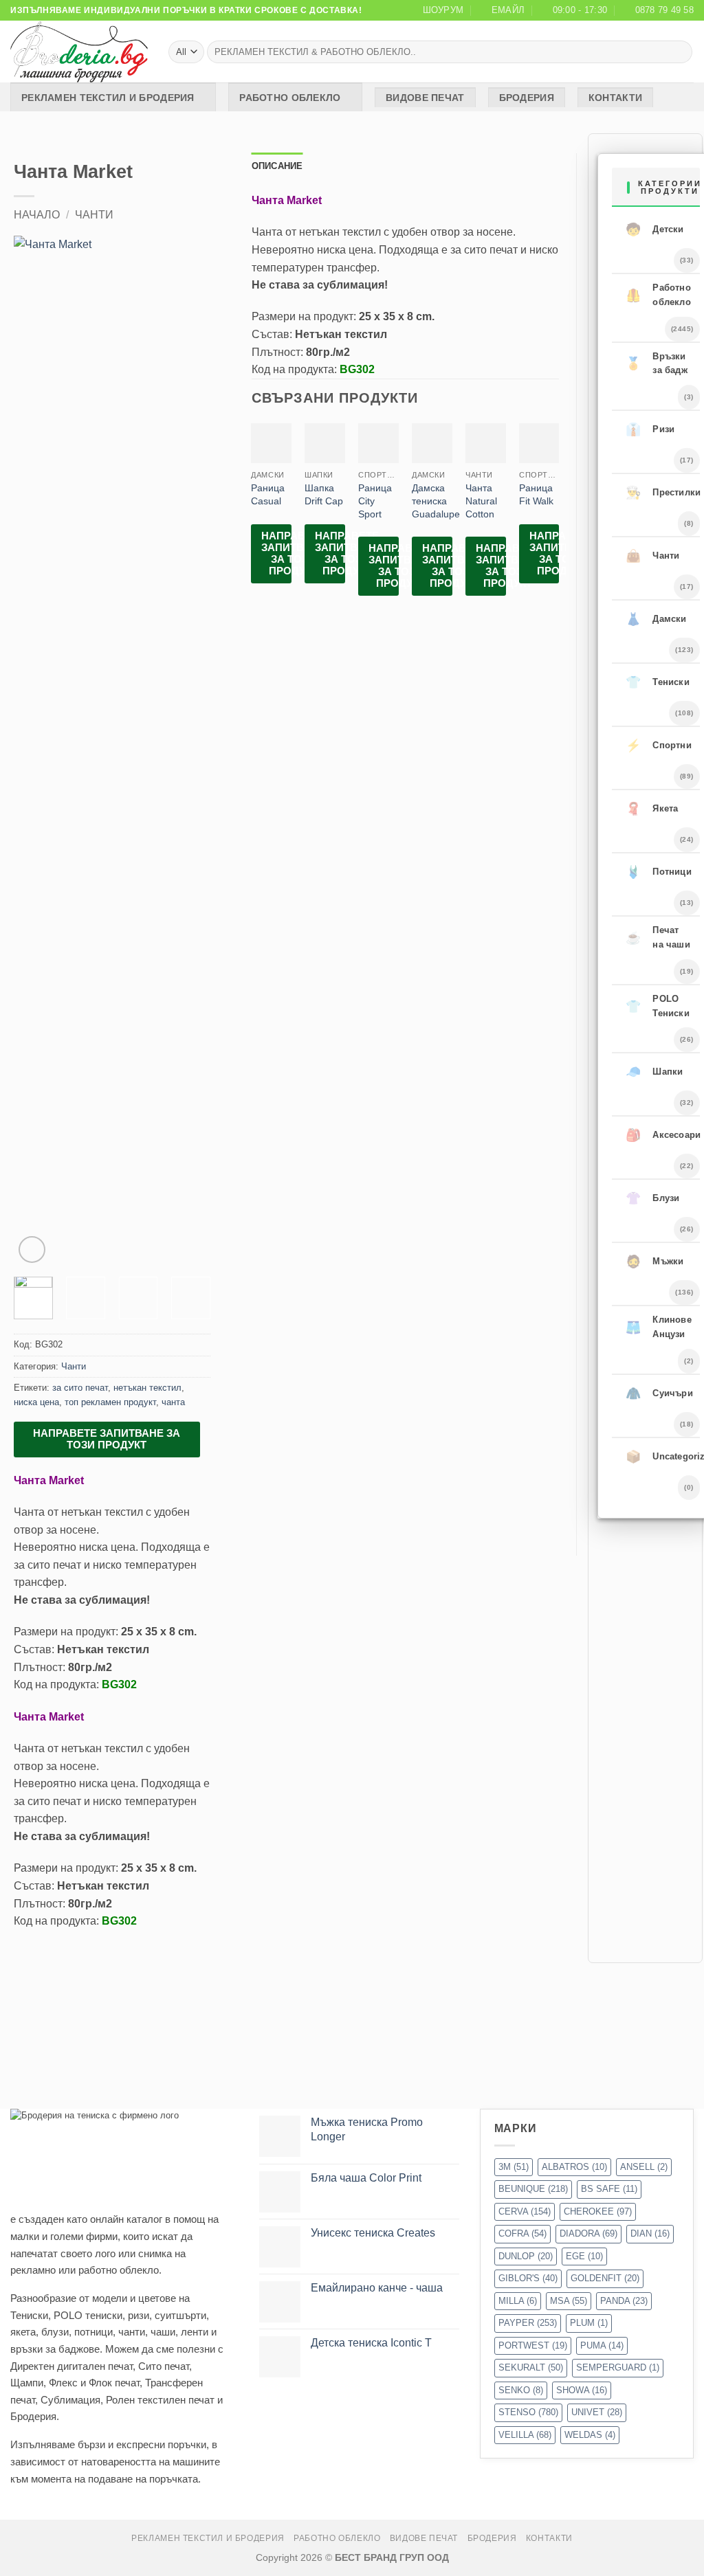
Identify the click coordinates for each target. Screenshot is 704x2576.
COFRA (522, 2233)
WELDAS (590, 2435)
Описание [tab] (277, 166)
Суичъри (659, 1393)
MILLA (518, 2301)
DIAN (650, 2233)
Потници (659, 872)
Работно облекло (290, 98)
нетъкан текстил (147, 1388)
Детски (654, 229)
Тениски (658, 682)
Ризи (650, 429)
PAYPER (528, 2323)
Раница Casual (268, 494)
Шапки (654, 1072)
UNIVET (597, 2412)
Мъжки (654, 1262)
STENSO (528, 2412)
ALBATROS (574, 2167)
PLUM (589, 2323)
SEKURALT (531, 2367)
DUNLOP (526, 2256)
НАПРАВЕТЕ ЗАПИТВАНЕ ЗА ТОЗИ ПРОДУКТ (107, 1439)
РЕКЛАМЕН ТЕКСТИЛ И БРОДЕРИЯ (108, 98)
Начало (37, 215)
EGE (584, 2256)
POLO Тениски (658, 1006)
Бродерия (527, 98)
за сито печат (80, 1388)
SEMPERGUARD (618, 2367)
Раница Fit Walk (536, 494)
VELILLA (525, 2435)
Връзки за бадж (657, 363)
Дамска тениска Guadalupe (436, 501)
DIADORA (588, 2233)
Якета (652, 809)
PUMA (602, 2345)
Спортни (659, 746)
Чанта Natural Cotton (481, 501)
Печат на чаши (658, 937)
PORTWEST (533, 2345)
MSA (569, 2301)
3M (514, 2167)
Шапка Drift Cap (324, 494)
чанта (173, 1402)
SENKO (521, 2390)
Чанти (94, 215)
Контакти (615, 98)
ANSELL (644, 2167)
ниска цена (36, 1402)
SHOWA (582, 2390)
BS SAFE (609, 2189)
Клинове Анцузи (659, 1327)
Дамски (656, 619)
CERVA (525, 2211)
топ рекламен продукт (110, 1402)
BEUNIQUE (533, 2189)
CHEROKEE (598, 2211)
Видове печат (425, 98)
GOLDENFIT (605, 2278)
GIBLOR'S (528, 2278)
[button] (32, 1250)
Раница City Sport (375, 501)
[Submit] (680, 52)
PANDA (624, 2301)
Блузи (652, 1198)
